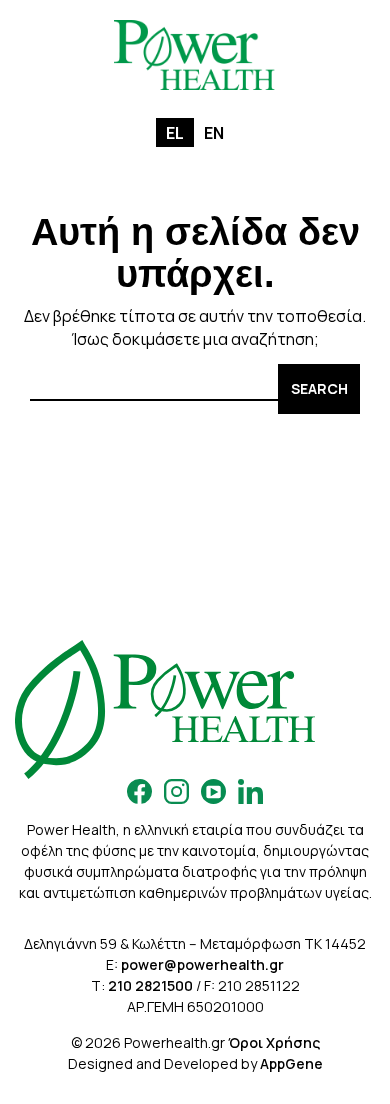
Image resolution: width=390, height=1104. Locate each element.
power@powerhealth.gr (202, 964)
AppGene (291, 1063)
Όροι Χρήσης (274, 1042)
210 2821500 (150, 985)
